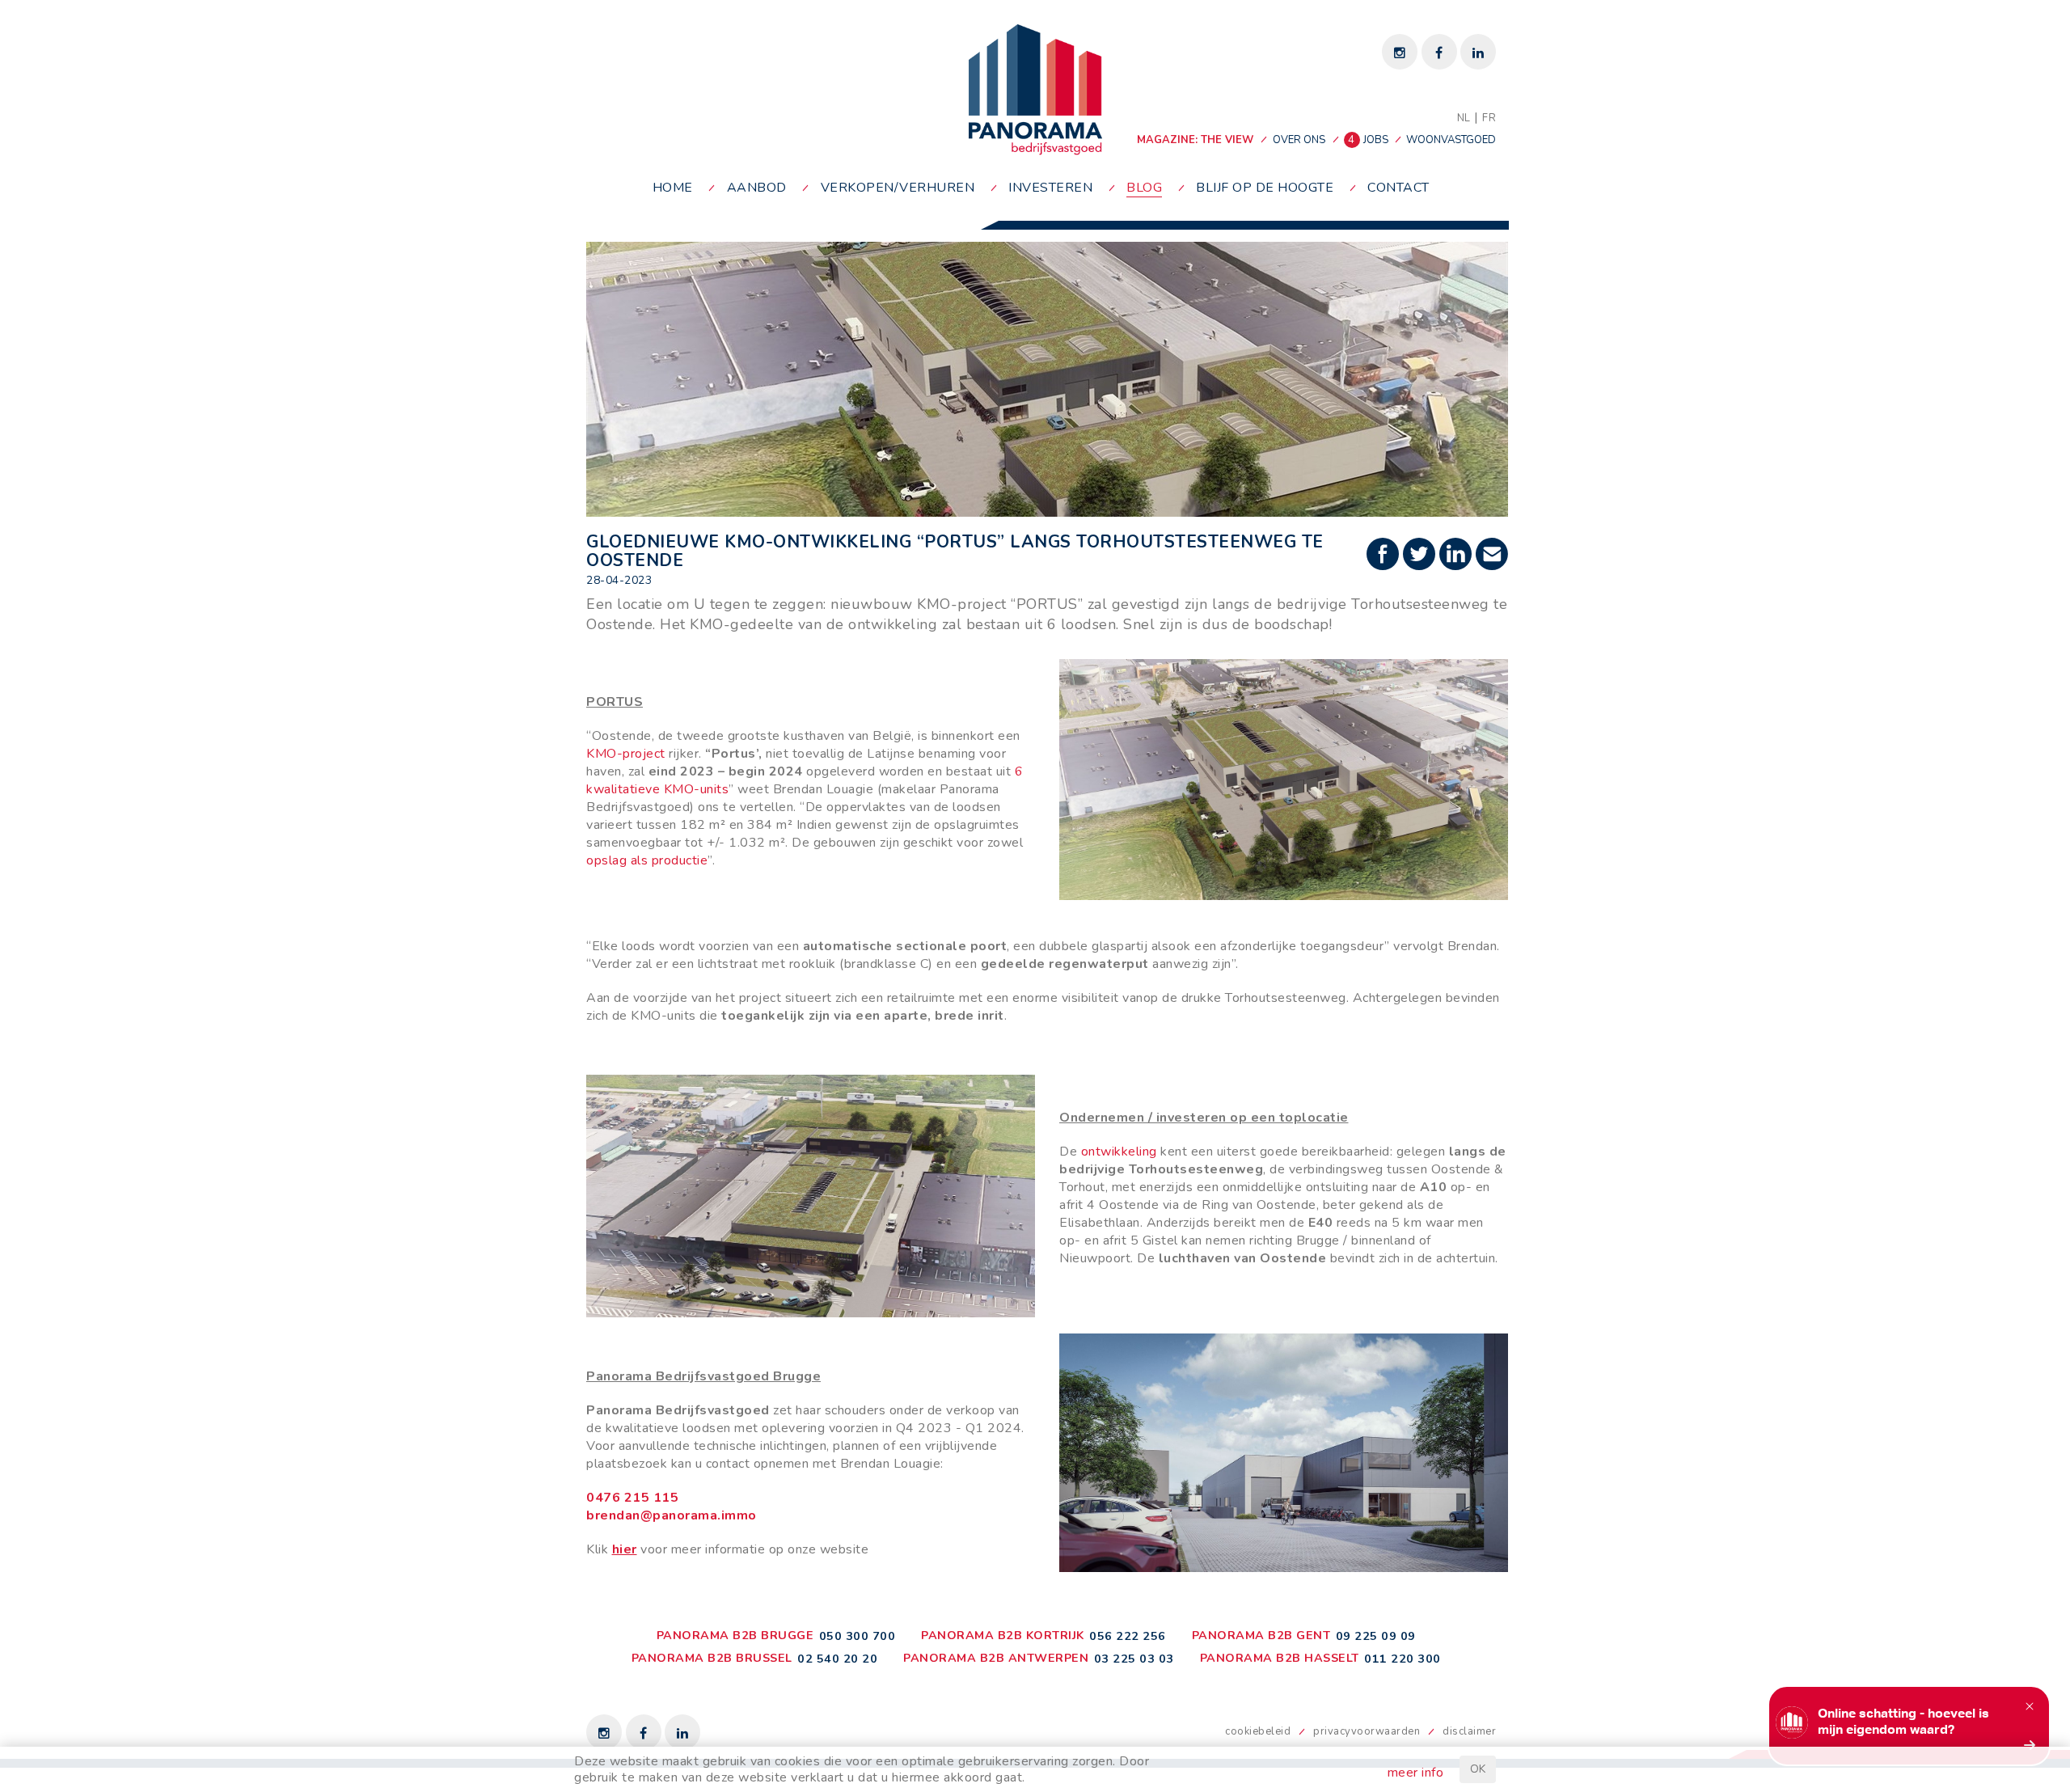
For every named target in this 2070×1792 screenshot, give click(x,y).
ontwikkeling (1121, 1152)
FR (1489, 118)
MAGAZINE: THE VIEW (1195, 140)
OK (1478, 1769)
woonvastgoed (1451, 140)
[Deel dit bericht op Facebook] (1385, 556)
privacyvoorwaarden (1367, 1731)
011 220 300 (1403, 1659)
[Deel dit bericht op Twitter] (1421, 556)
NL (1464, 118)
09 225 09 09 (1376, 1636)
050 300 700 (858, 1636)
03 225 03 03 (1134, 1659)
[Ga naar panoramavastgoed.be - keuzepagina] (1035, 89)
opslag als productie (647, 860)
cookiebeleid (1258, 1731)
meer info (1416, 1773)
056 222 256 (1128, 1636)
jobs (1369, 140)
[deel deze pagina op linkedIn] (1457, 556)
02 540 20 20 (837, 1659)
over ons (1299, 140)
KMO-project (626, 754)
